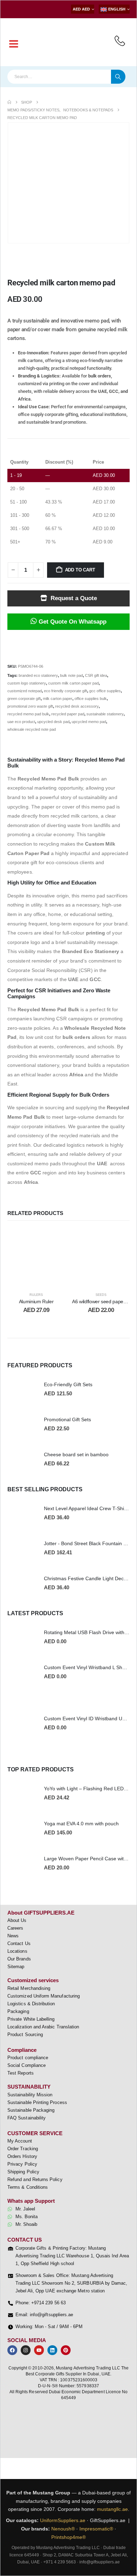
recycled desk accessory (77, 706)
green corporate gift (24, 699)
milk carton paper (58, 699)
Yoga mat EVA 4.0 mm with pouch (81, 1824)
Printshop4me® (68, 2537)
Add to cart (80, 570)
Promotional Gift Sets (67, 1419)
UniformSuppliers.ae (63, 2520)
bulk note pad (71, 675)
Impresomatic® (96, 2529)
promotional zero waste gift (30, 706)
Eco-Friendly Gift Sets (68, 1384)
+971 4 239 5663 (60, 2562)
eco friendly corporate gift (66, 691)
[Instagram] (26, 2350)
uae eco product (21, 722)
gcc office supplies (105, 691)
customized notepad (25, 691)
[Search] (118, 77)
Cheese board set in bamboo (76, 1454)
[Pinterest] (66, 2350)
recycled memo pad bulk (28, 714)
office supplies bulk (91, 699)
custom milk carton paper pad (73, 683)
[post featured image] (22, 1389)
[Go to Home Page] (9, 102)
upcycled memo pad (89, 722)
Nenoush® (63, 2529)
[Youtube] (39, 2350)
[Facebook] (12, 2350)
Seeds (101, 1295)
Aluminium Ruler (36, 1301)
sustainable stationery (105, 714)
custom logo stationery (27, 683)
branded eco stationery (38, 675)
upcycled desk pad (53, 722)
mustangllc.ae (112, 2509)
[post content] (36, 1257)
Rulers (36, 1295)
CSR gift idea (96, 675)
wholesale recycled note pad (32, 729)
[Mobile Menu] (14, 44)
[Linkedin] (52, 2350)
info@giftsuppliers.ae (100, 2562)
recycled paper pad (68, 714)
